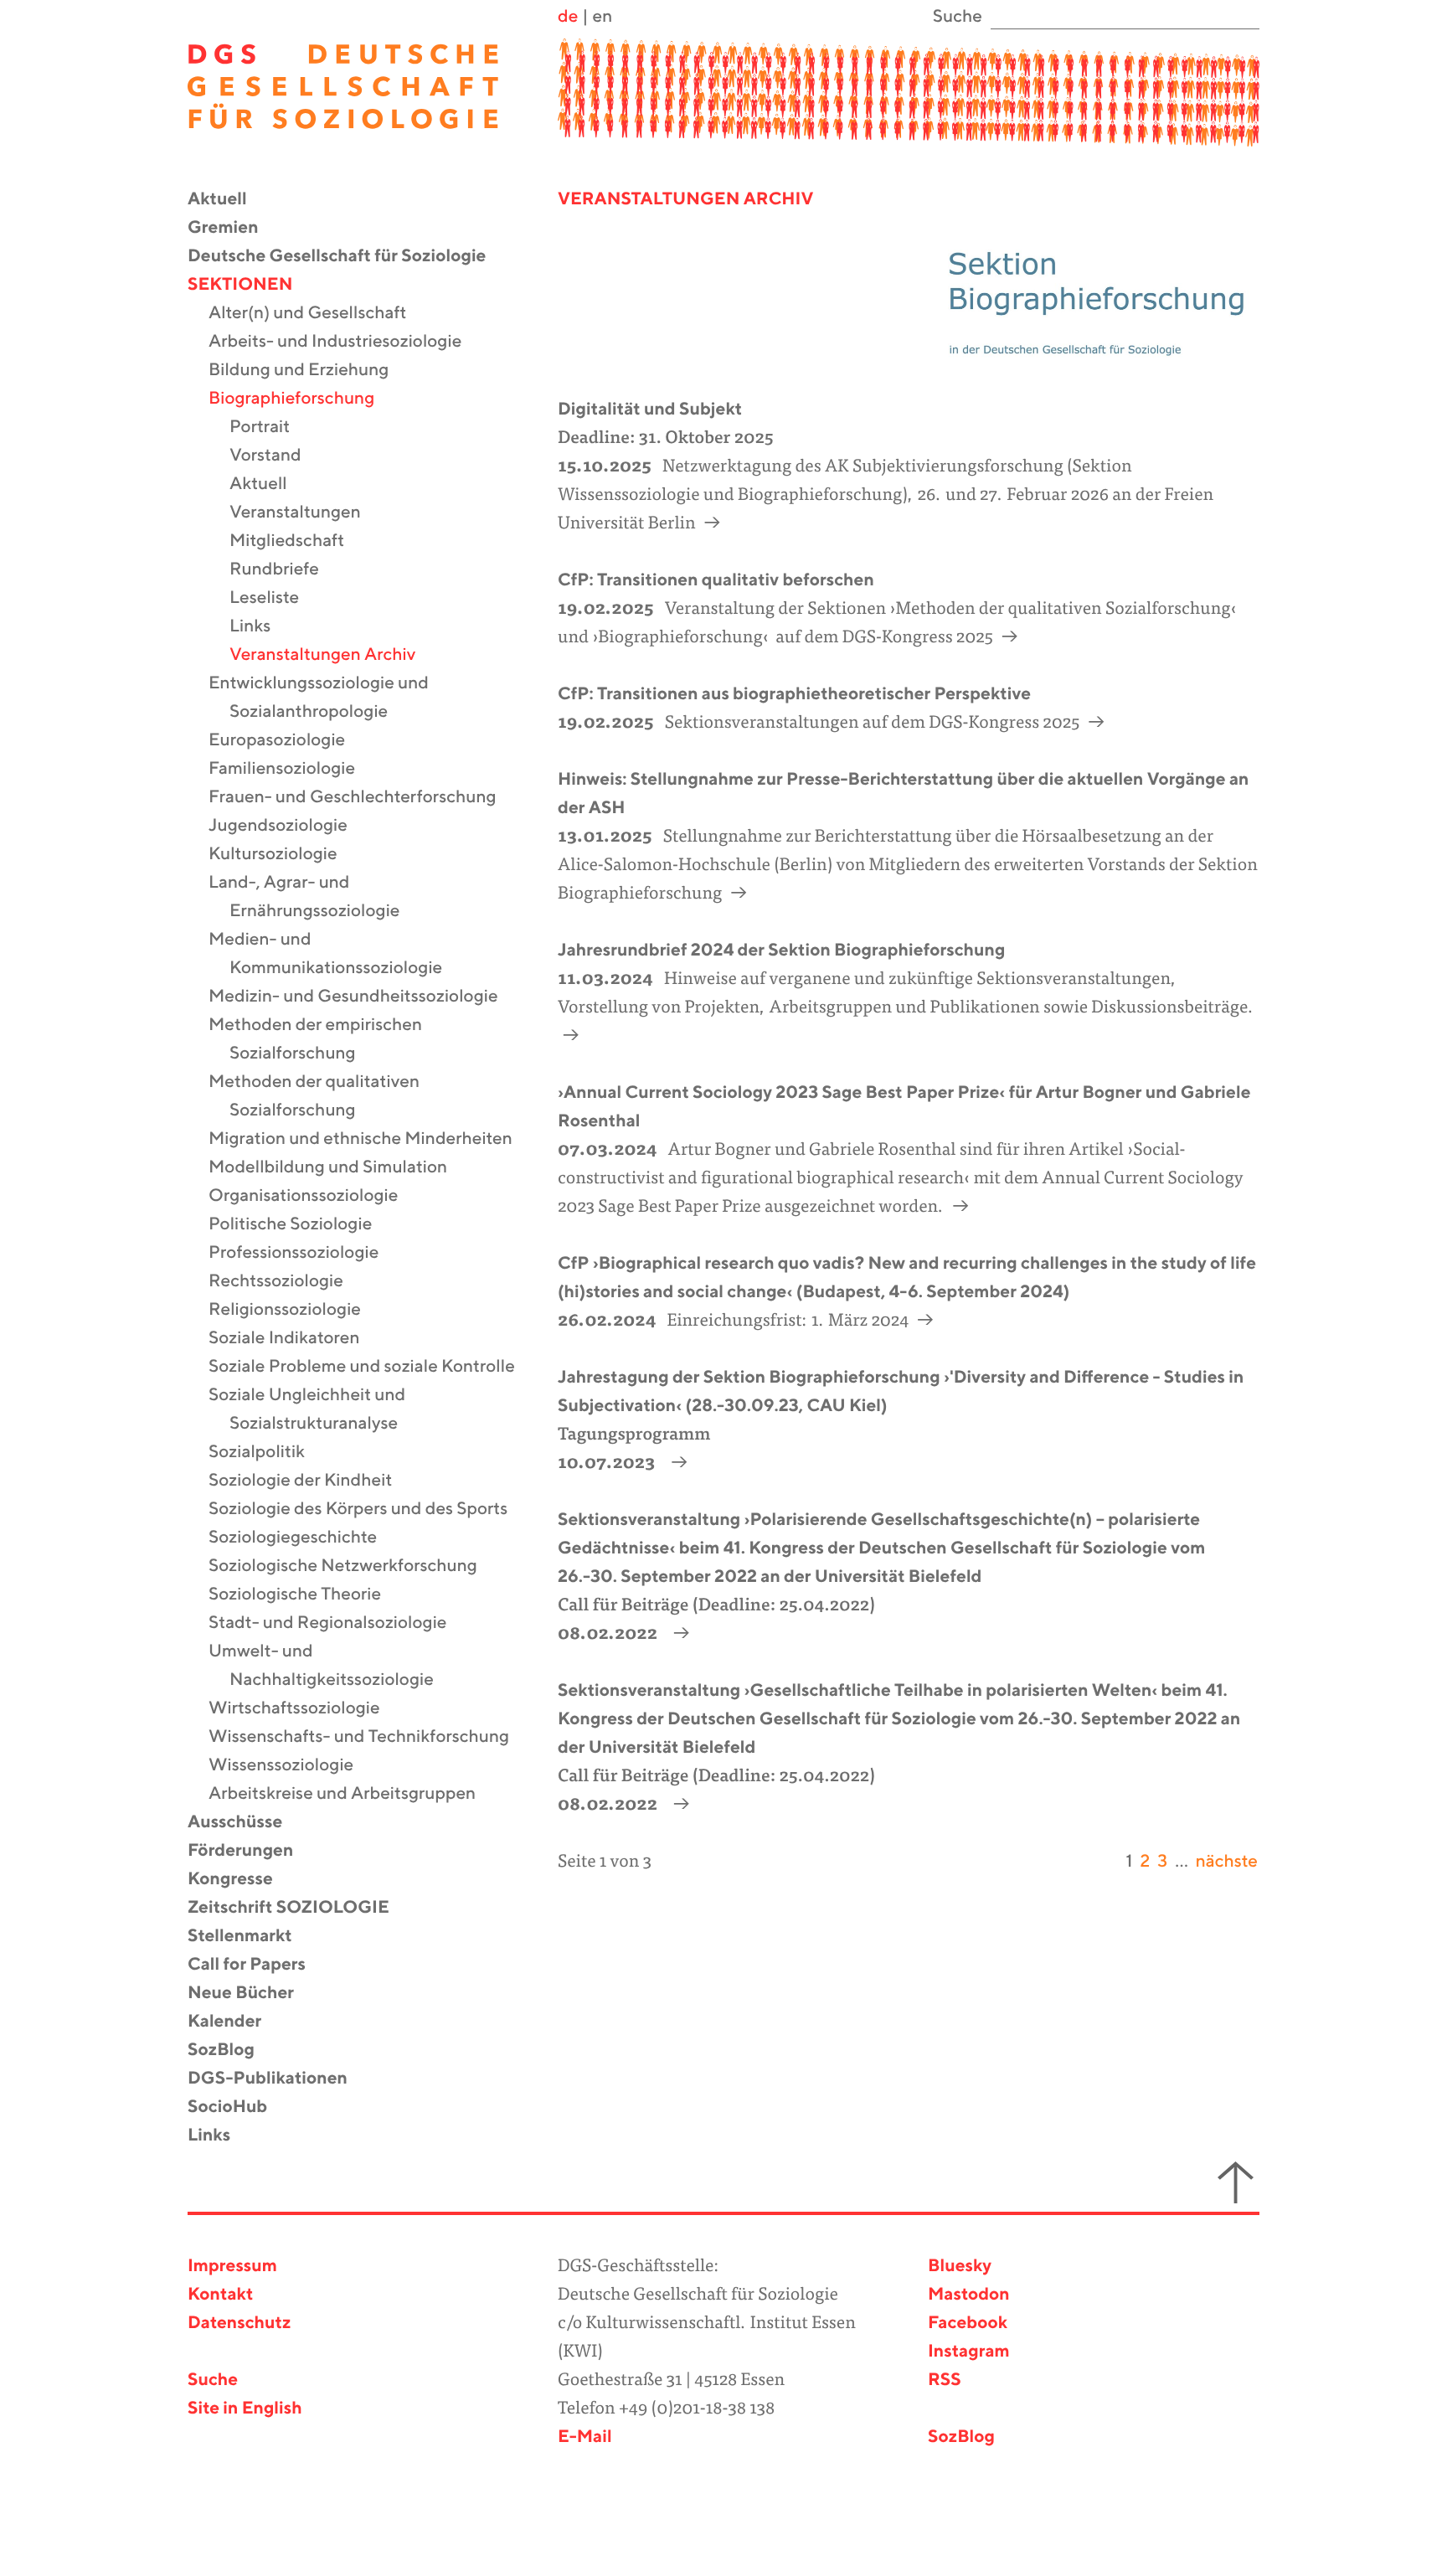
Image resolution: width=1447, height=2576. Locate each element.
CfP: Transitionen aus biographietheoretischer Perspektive (794, 695)
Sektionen (250, 285)
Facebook (968, 2324)
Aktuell (228, 200)
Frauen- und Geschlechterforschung (363, 798)
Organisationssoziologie (314, 1196)
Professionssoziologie (304, 1253)
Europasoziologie (287, 741)
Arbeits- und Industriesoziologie (345, 342)
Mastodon (969, 2295)
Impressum (232, 2267)
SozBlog (232, 2050)
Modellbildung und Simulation (338, 1168)
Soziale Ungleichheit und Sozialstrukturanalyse (317, 1410)
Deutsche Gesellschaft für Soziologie (347, 257)
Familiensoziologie (292, 769)
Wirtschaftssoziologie (305, 1709)
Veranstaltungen (306, 513)
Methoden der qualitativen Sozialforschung (324, 1097)
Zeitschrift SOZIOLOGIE (299, 1908)
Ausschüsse (245, 1823)
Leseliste (275, 598)
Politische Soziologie (301, 1225)
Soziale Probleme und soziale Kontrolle (372, 1367)
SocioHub (238, 2107)
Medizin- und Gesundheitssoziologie (364, 997)
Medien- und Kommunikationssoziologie (336, 954)
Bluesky (960, 2267)
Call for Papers (257, 1965)
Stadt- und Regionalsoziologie (338, 1623)
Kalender (235, 2022)
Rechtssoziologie (286, 1282)
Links (260, 627)
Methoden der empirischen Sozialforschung (326, 1040)
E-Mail (585, 2437)
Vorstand (276, 456)
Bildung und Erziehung (309, 371)
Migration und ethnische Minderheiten (371, 1139)
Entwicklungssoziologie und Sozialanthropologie (329, 698)
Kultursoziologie (283, 855)
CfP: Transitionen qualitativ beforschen (716, 581)
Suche (213, 2380)
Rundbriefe (285, 570)
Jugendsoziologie (288, 826)
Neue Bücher (251, 1994)
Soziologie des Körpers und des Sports (368, 1510)
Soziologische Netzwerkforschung (353, 1566)
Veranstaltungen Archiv (333, 655)
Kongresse (241, 1880)
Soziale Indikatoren (295, 1339)
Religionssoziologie (295, 1310)
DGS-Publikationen (278, 2079)
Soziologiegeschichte (303, 1538)
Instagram (969, 2352)
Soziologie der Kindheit (311, 1481)
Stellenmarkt (250, 1937)
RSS (945, 2380)
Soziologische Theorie (305, 1595)
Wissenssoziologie (291, 1766)
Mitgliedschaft (297, 541)
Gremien (234, 228)
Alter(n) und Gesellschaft (318, 314)
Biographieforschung (302, 399)
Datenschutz (239, 2324)
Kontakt (220, 2295)
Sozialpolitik (267, 1453)
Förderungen (251, 1851)
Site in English (245, 2409)
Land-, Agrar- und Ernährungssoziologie (315, 897)
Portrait (270, 428)
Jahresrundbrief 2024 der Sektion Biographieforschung (781, 951)
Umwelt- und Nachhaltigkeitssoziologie (332, 1666)
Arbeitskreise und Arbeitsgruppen (353, 1794)
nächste (1227, 1862)
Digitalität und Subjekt (650, 410)
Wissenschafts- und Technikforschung (369, 1737)
